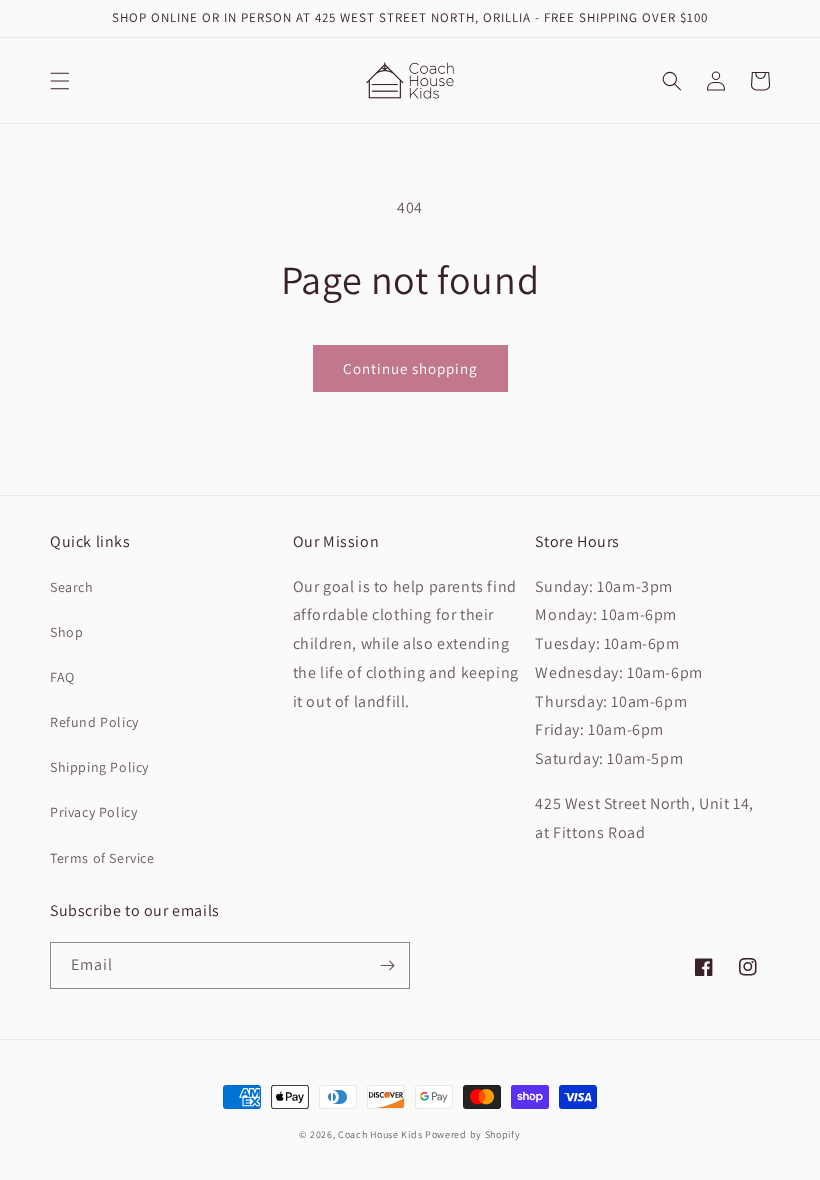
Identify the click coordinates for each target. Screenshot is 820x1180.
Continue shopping (410, 368)
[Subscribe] (387, 965)
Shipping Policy (99, 767)
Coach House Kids (380, 1134)
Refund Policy (94, 722)
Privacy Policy (93, 812)
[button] (60, 81)
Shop (66, 632)
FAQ (62, 677)
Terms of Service (102, 858)
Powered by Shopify (473, 1134)
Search (72, 587)
